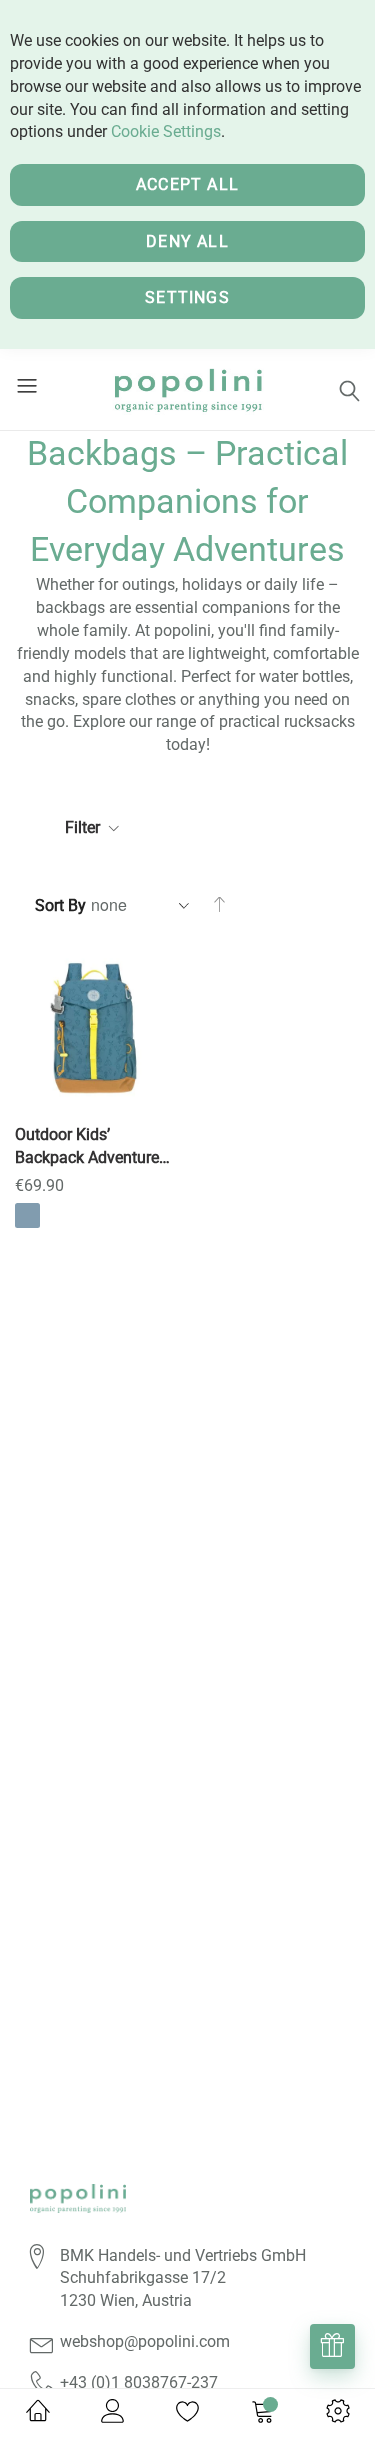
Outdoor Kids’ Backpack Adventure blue (87, 1147)
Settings (187, 297)
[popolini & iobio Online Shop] (187, 389)
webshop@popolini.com (145, 2341)
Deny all (187, 241)
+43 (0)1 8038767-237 (139, 2382)
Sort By (60, 905)
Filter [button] (82, 827)
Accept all (187, 184)
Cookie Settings (166, 131)
